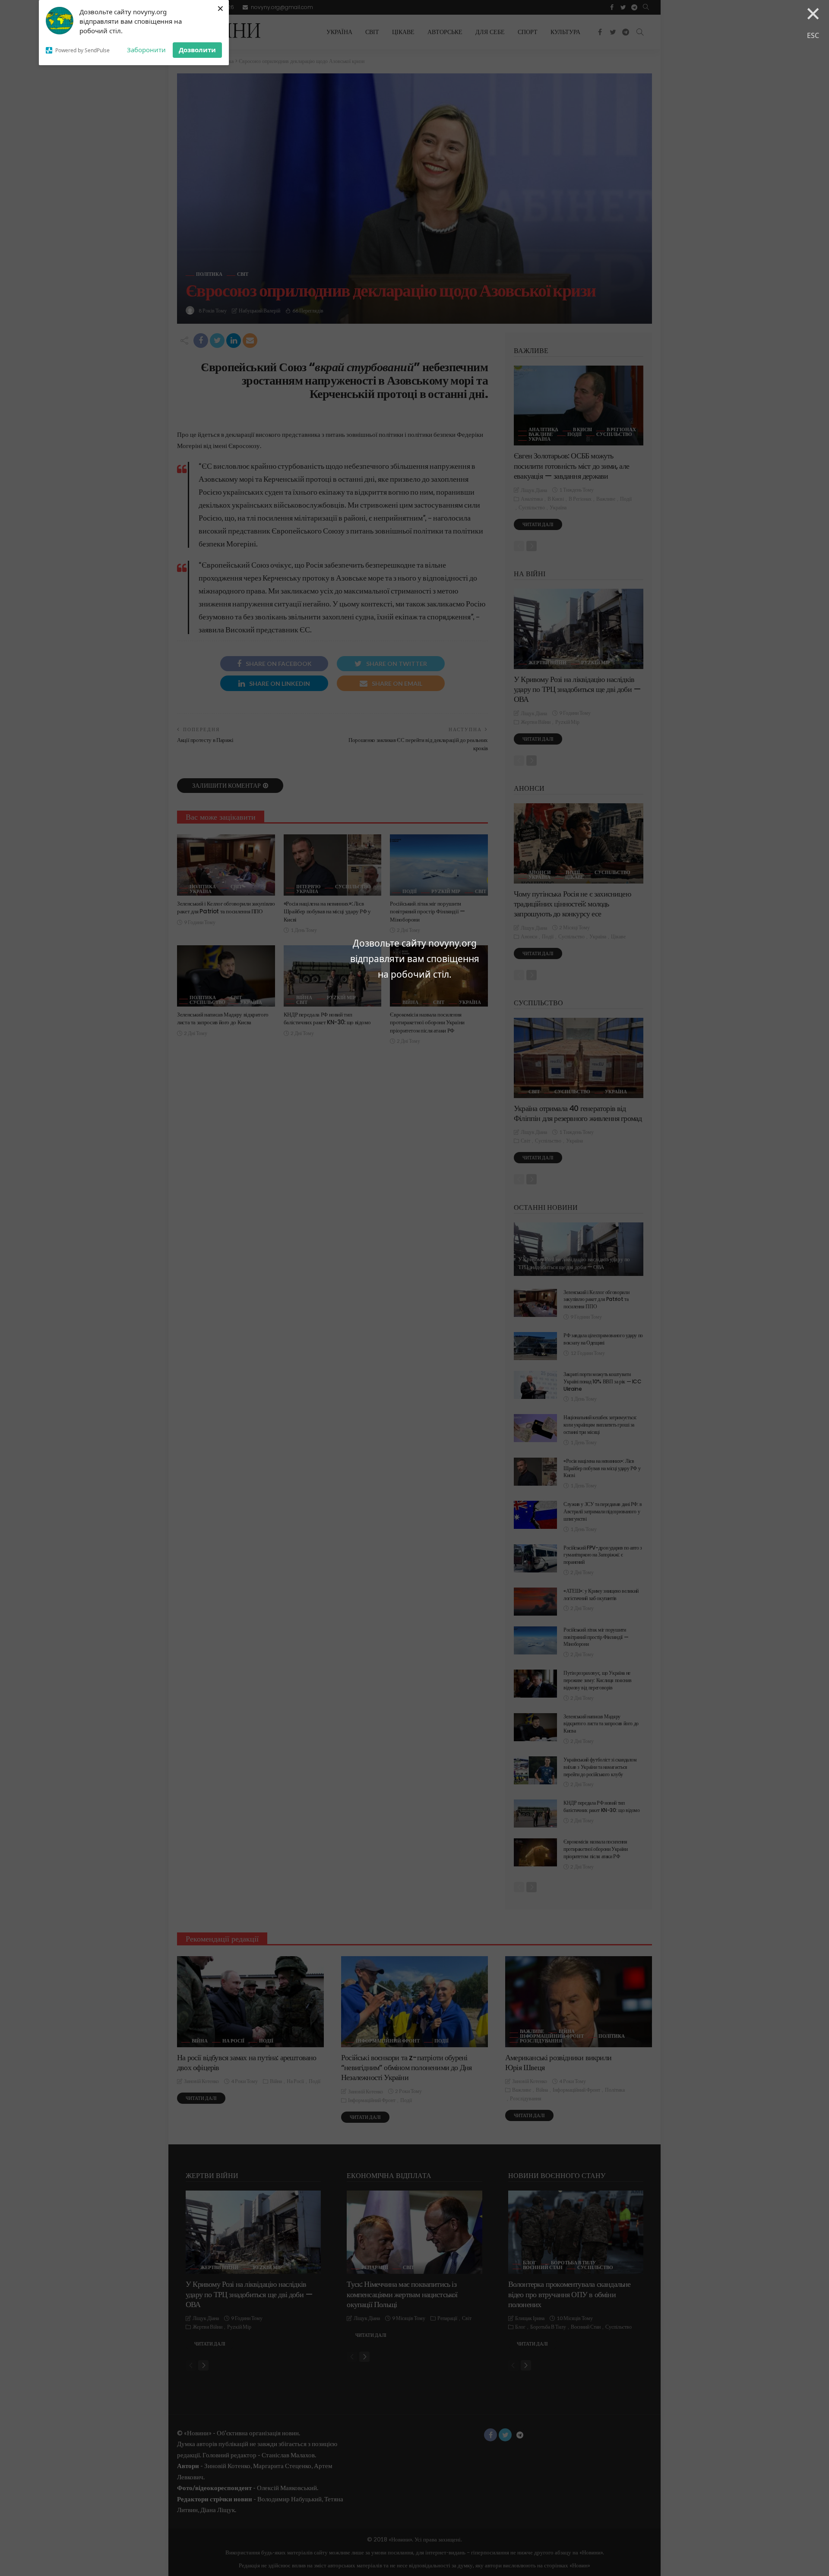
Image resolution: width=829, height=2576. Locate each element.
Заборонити (146, 50)
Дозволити (197, 50)
